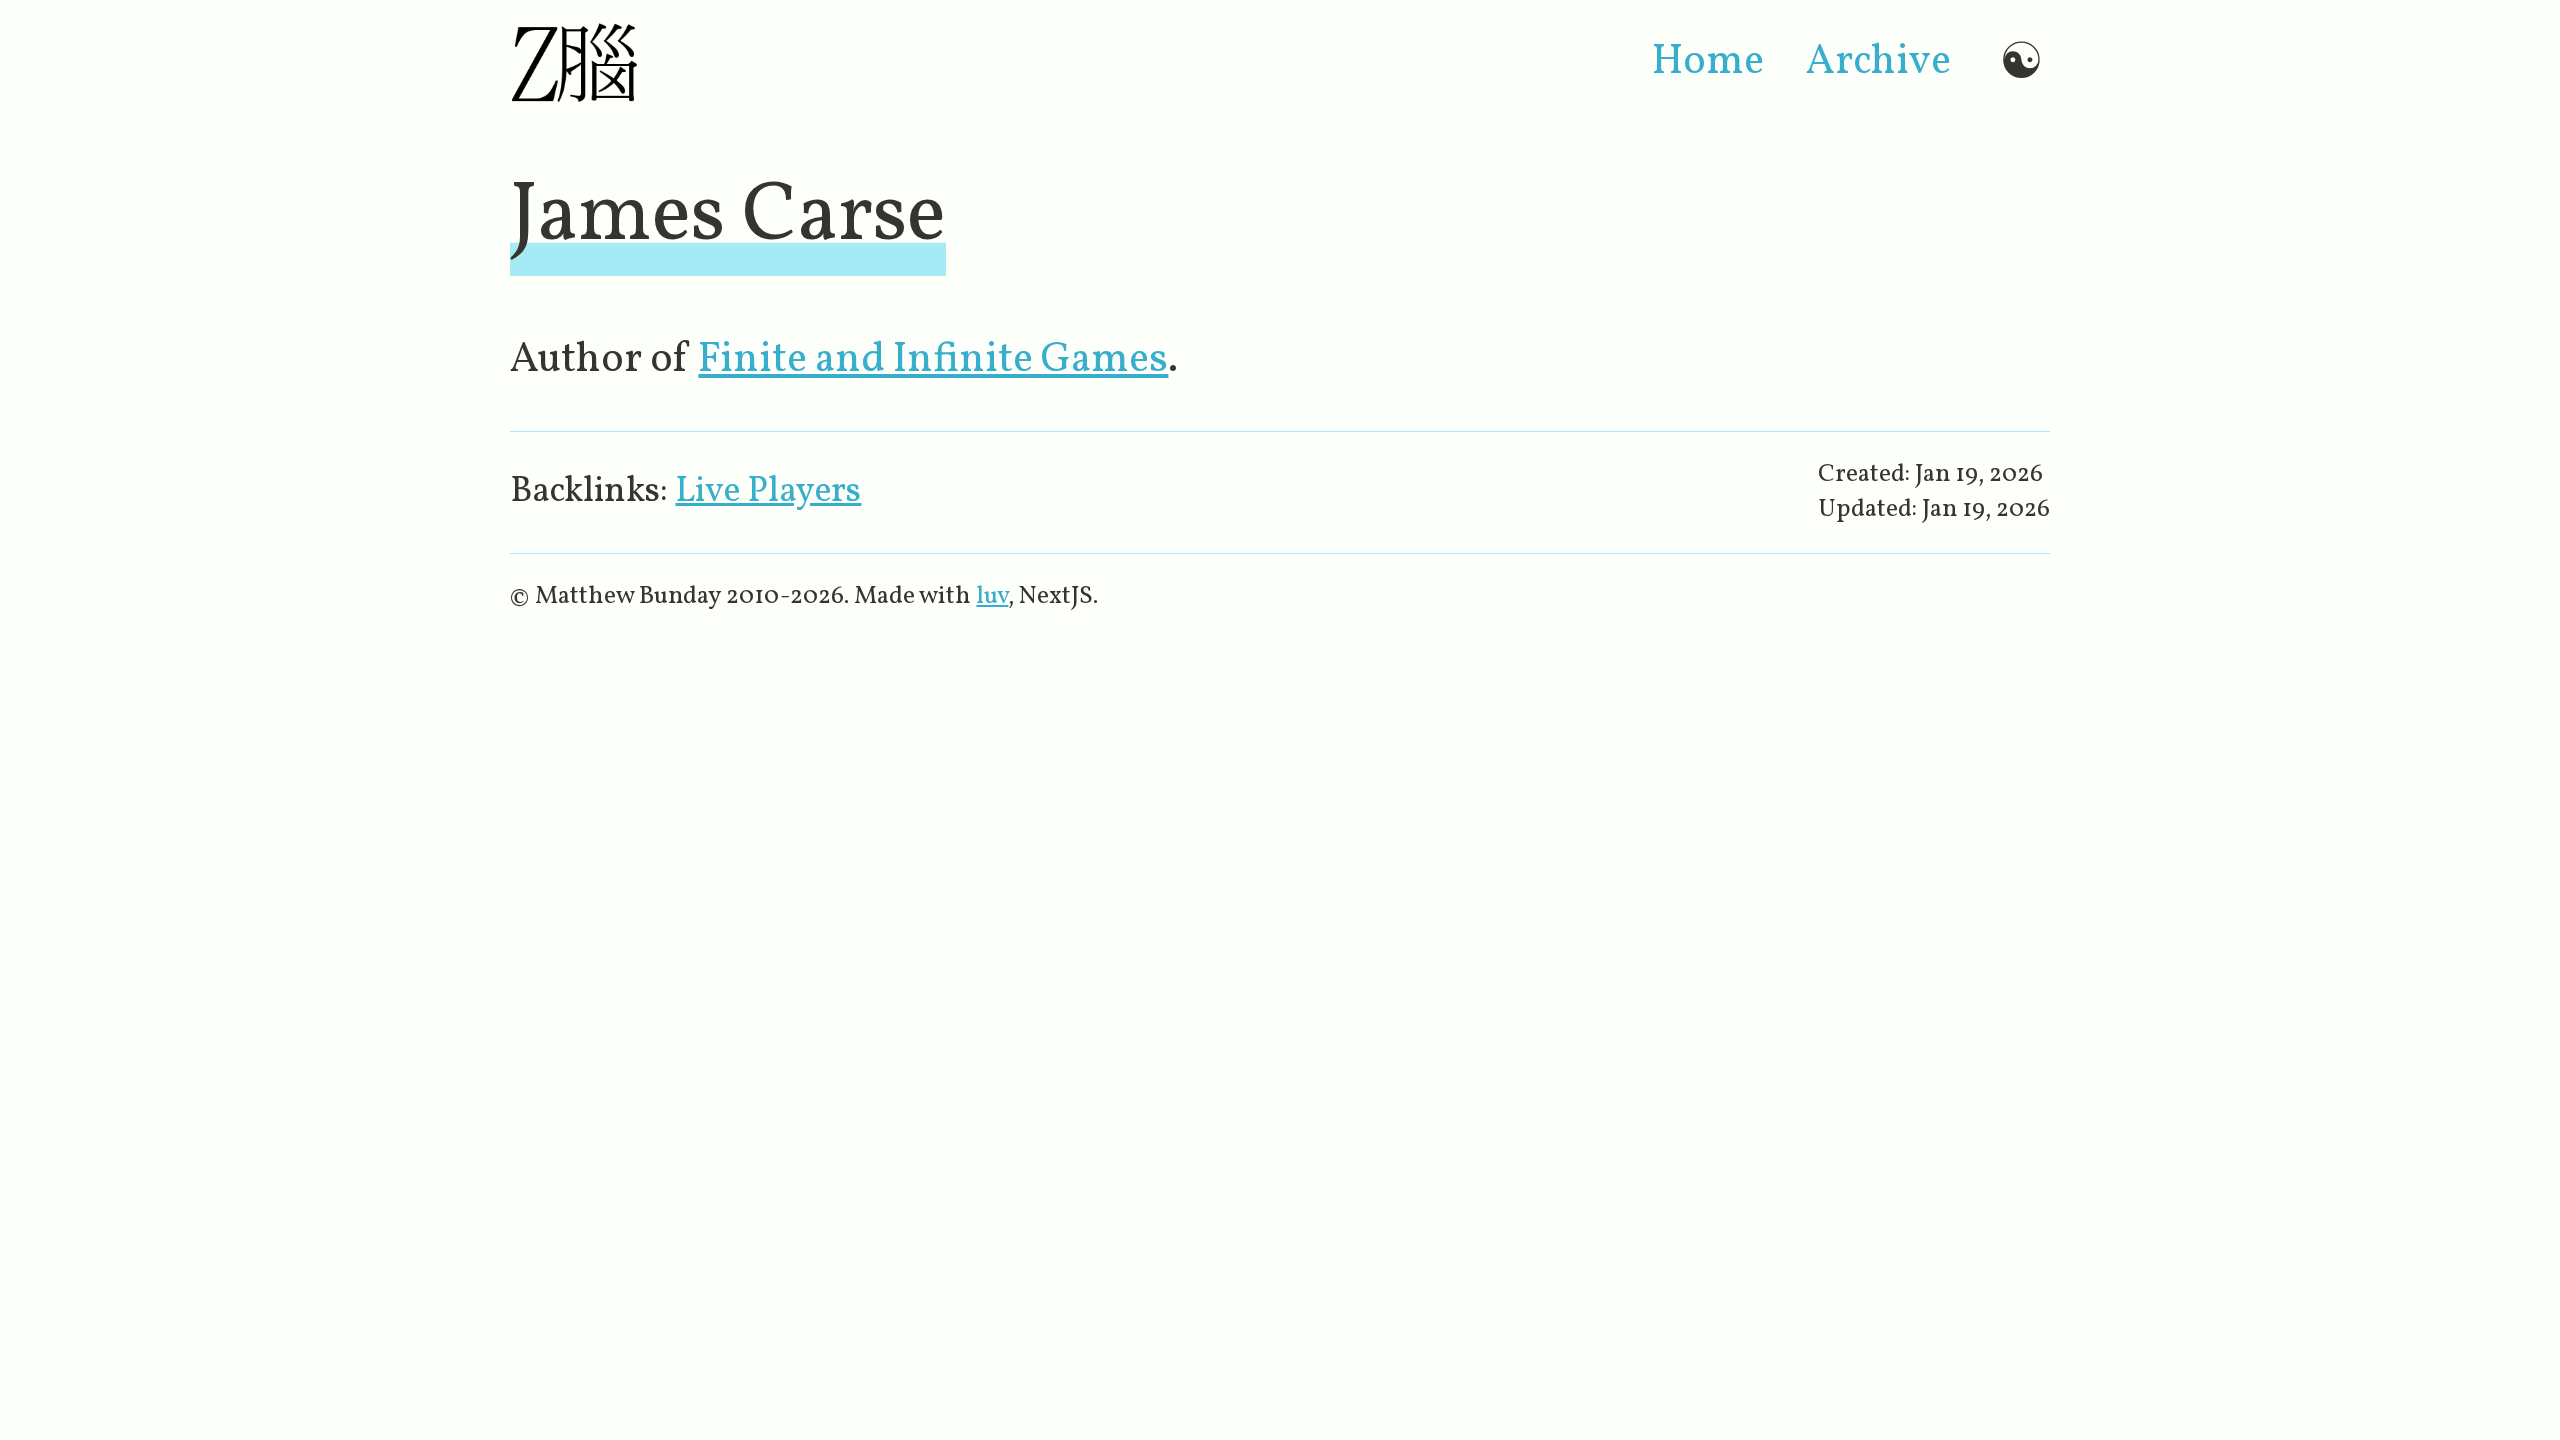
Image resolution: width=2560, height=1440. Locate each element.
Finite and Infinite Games (933, 360)
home (1708, 62)
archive (1878, 62)
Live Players (768, 492)
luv (992, 596)
